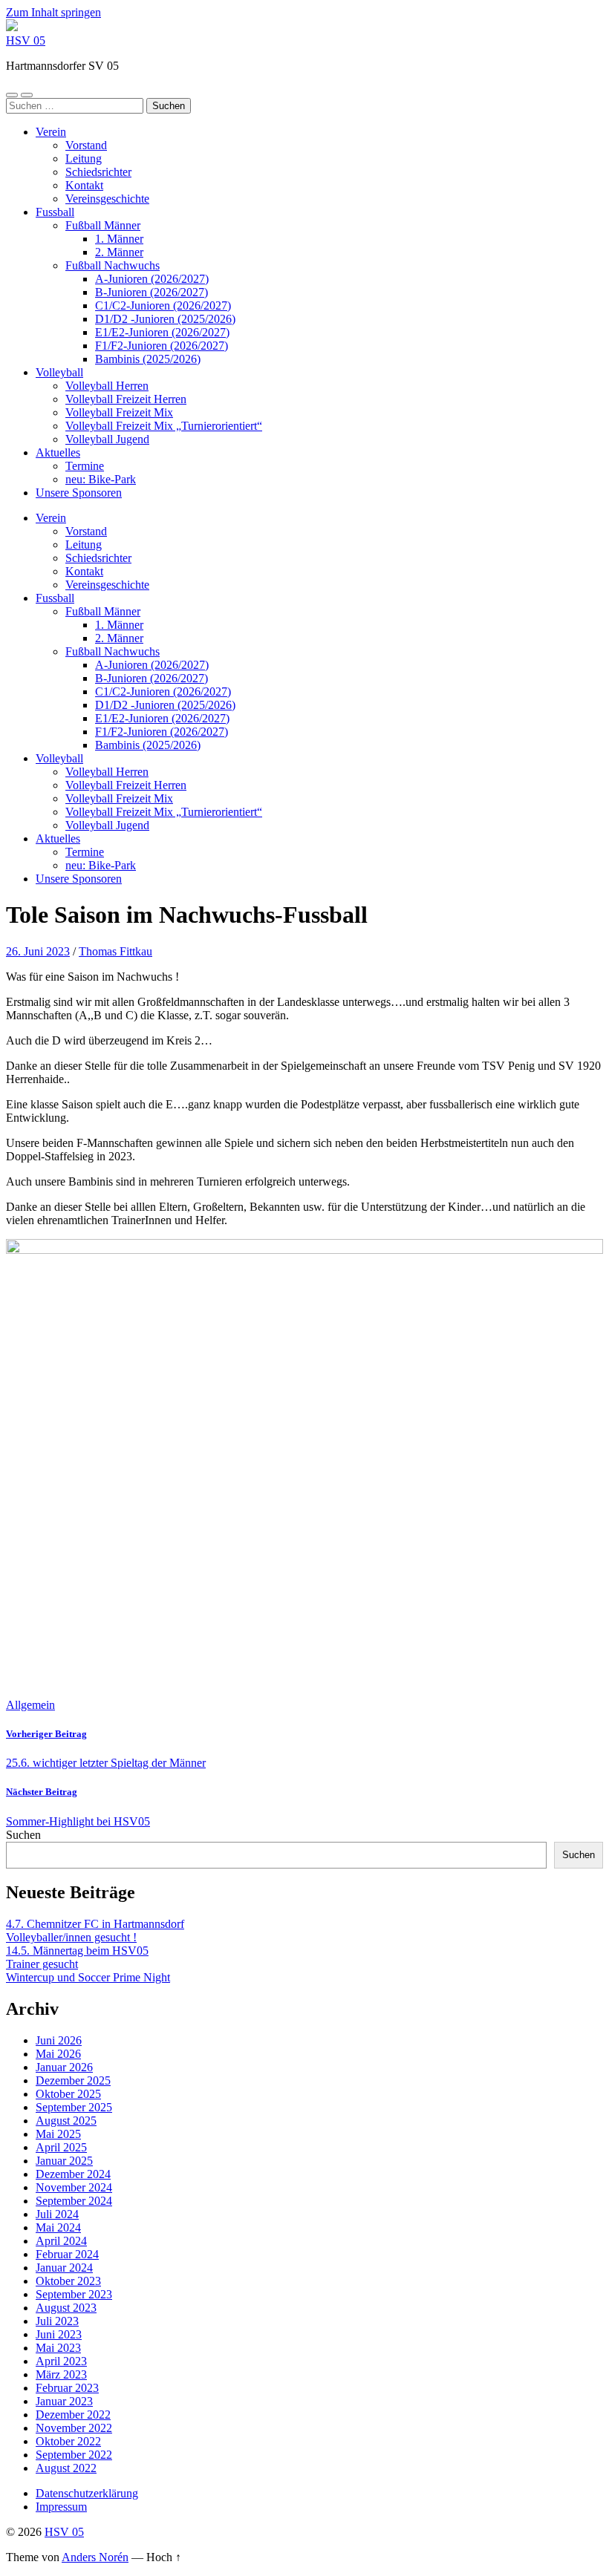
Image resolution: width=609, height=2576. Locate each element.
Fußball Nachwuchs (113, 265)
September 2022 (74, 2455)
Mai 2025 (58, 2134)
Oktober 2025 (68, 2094)
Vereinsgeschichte (107, 199)
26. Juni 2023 (38, 951)
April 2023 (61, 2361)
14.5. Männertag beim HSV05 (77, 1951)
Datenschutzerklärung (87, 2493)
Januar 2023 (64, 2401)
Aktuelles (58, 452)
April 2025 (61, 2147)
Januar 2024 (64, 2268)
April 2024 (61, 2241)
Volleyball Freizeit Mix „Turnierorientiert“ (164, 426)
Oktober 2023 (68, 2281)
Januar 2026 (64, 2067)
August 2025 (66, 2121)
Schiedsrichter (98, 172)
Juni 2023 (59, 2334)
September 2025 (74, 2107)
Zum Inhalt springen (53, 12)
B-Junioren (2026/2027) (152, 292)
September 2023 (74, 2294)
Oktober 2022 (68, 2441)
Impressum (61, 2507)
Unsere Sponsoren (79, 493)
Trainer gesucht (42, 1964)
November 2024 (74, 2187)
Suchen (23, 1835)
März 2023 (61, 2374)
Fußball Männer (103, 225)
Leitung (84, 158)
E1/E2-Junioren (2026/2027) (162, 332)
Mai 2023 (58, 2348)
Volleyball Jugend (107, 439)
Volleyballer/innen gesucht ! (71, 1937)
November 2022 (74, 2428)
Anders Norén (95, 2557)
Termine (85, 466)
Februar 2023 (67, 2388)
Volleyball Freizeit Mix (119, 412)
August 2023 (66, 2308)
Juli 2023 (57, 2321)
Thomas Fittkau (115, 951)
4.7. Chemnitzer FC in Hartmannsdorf (95, 1924)
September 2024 (74, 2201)
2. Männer (119, 252)
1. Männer (119, 239)
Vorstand (86, 145)
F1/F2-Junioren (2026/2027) (162, 346)
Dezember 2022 (73, 2415)
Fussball (55, 212)
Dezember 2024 (73, 2174)
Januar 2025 (64, 2161)
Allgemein (30, 1705)
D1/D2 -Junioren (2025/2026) (165, 319)
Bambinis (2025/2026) (148, 359)
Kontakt (84, 185)
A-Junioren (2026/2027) (152, 279)
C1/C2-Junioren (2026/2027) (163, 305)
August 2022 (66, 2468)
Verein (51, 132)
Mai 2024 (58, 2227)
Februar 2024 (67, 2254)
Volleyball (59, 372)
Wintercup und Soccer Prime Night (88, 1977)
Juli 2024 (57, 2214)
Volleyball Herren (107, 386)
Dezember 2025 (73, 2080)
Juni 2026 (59, 2040)
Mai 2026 (58, 2054)
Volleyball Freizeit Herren (126, 399)
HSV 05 (26, 40)
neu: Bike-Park (101, 479)
